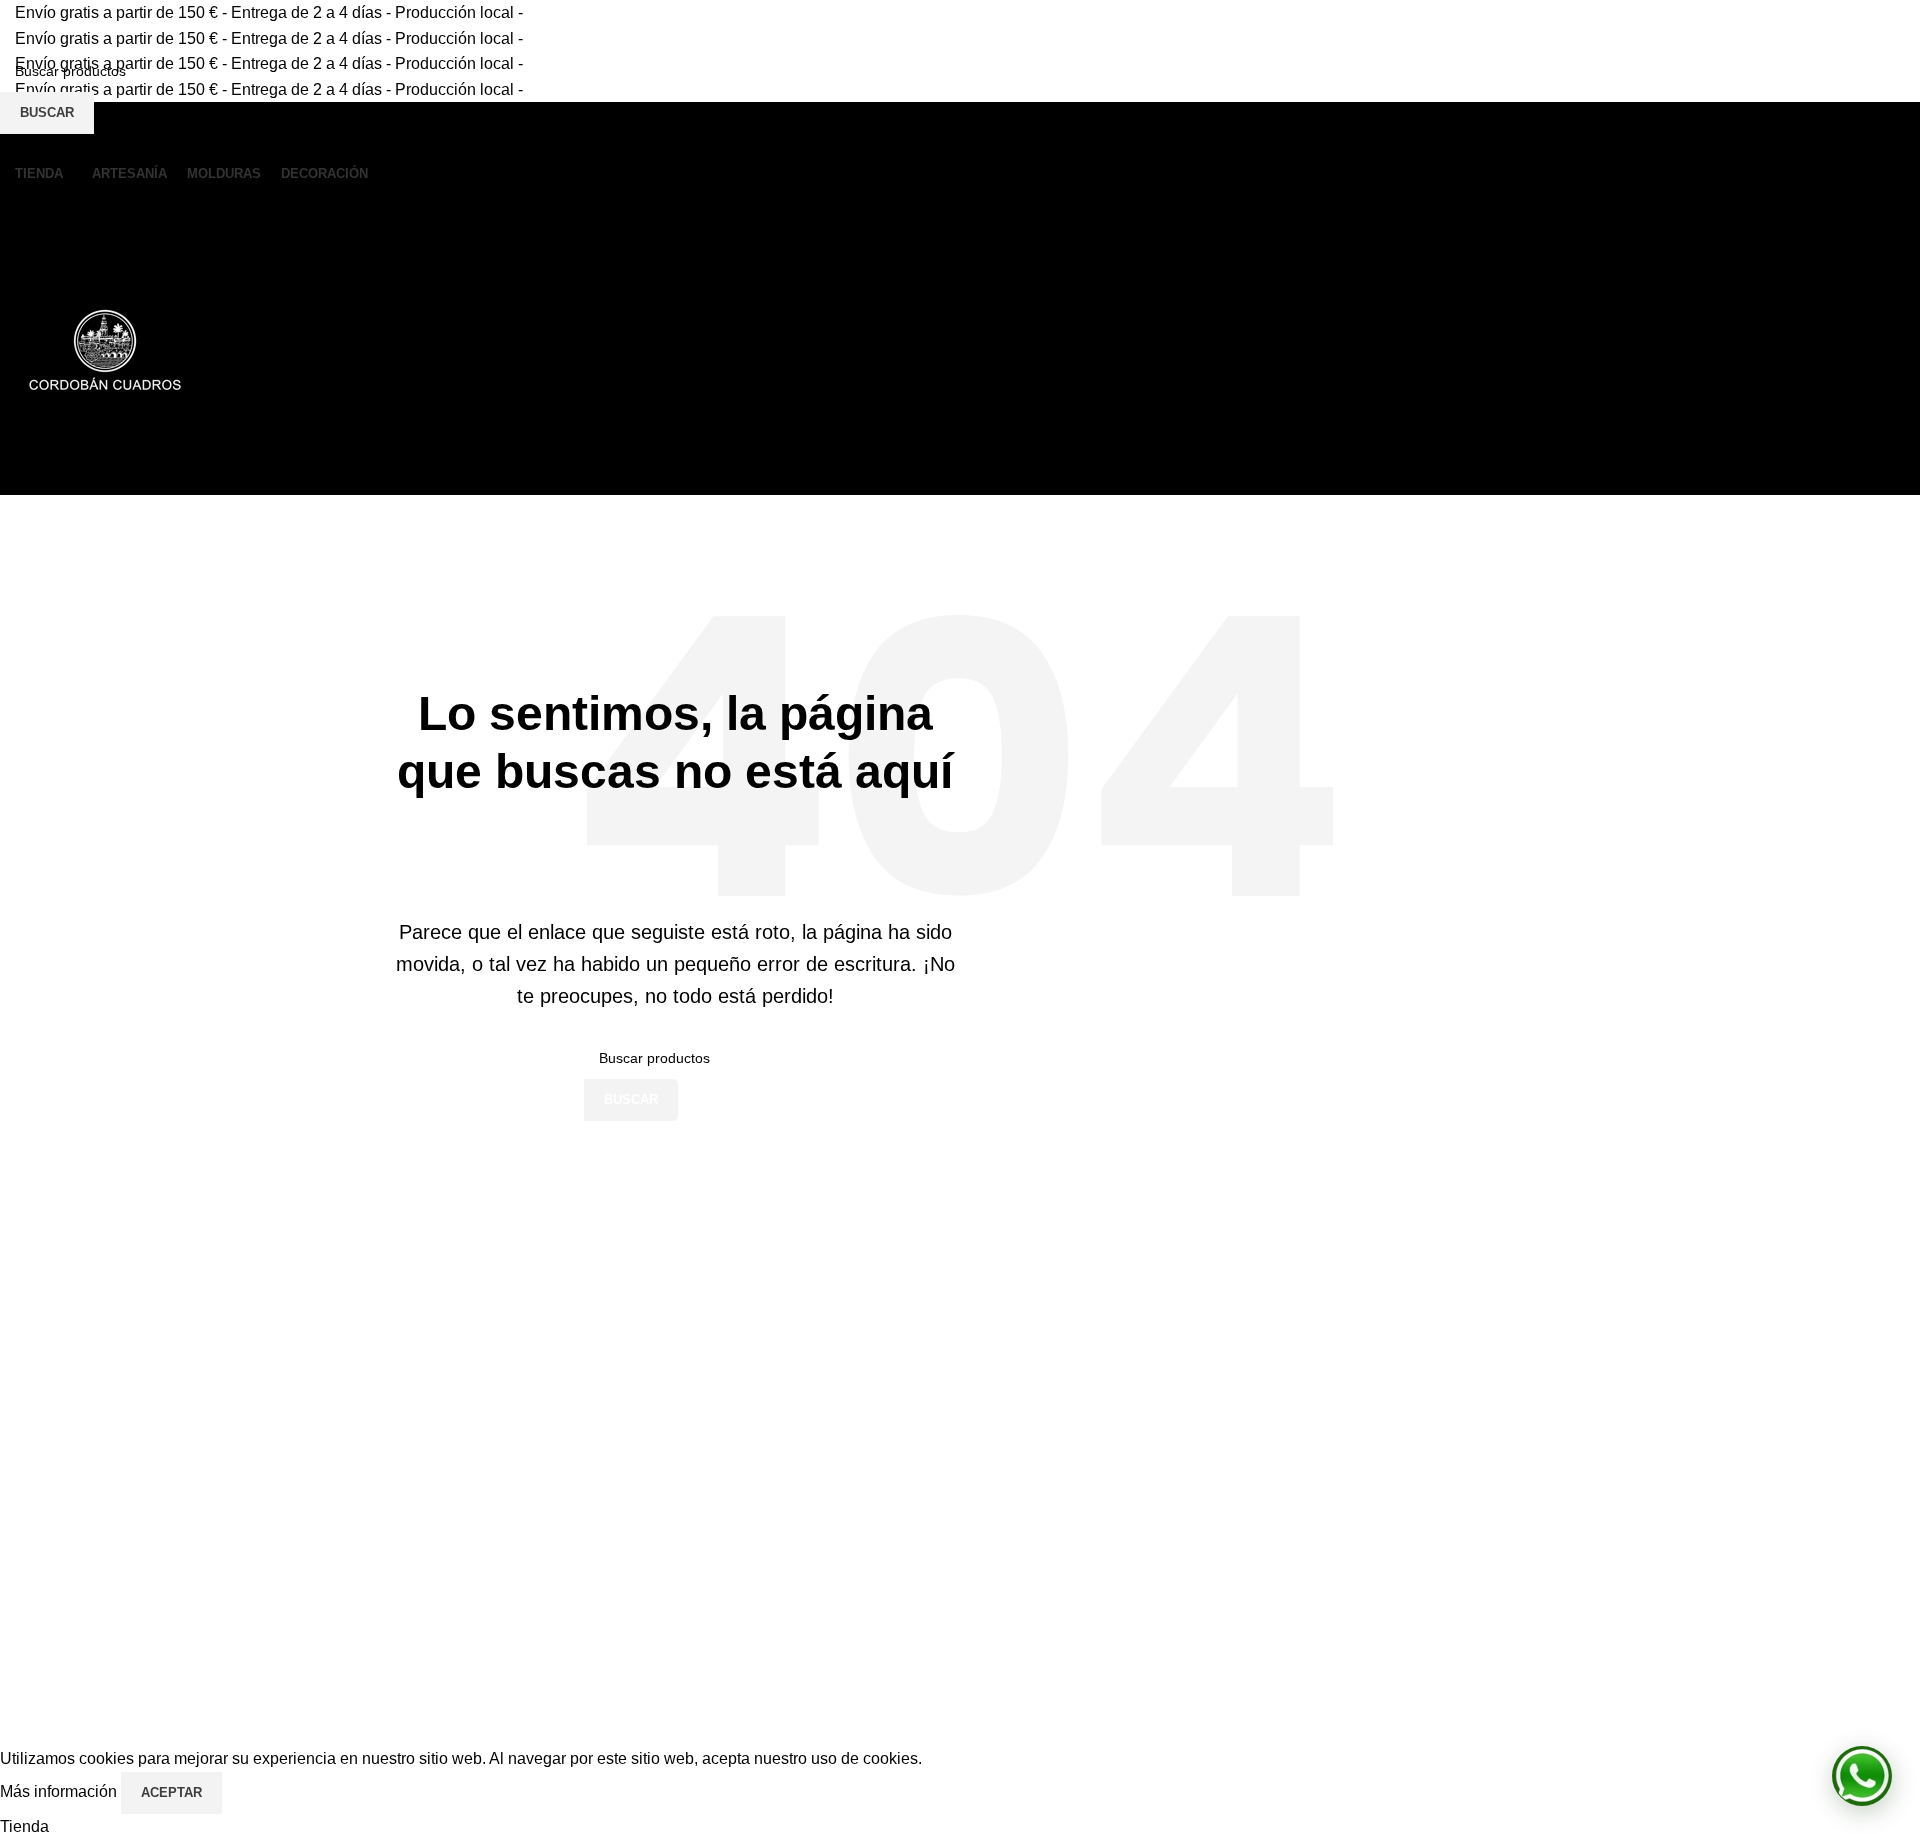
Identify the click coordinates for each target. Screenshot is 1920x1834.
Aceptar (171, 1792)
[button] (1862, 1776)
